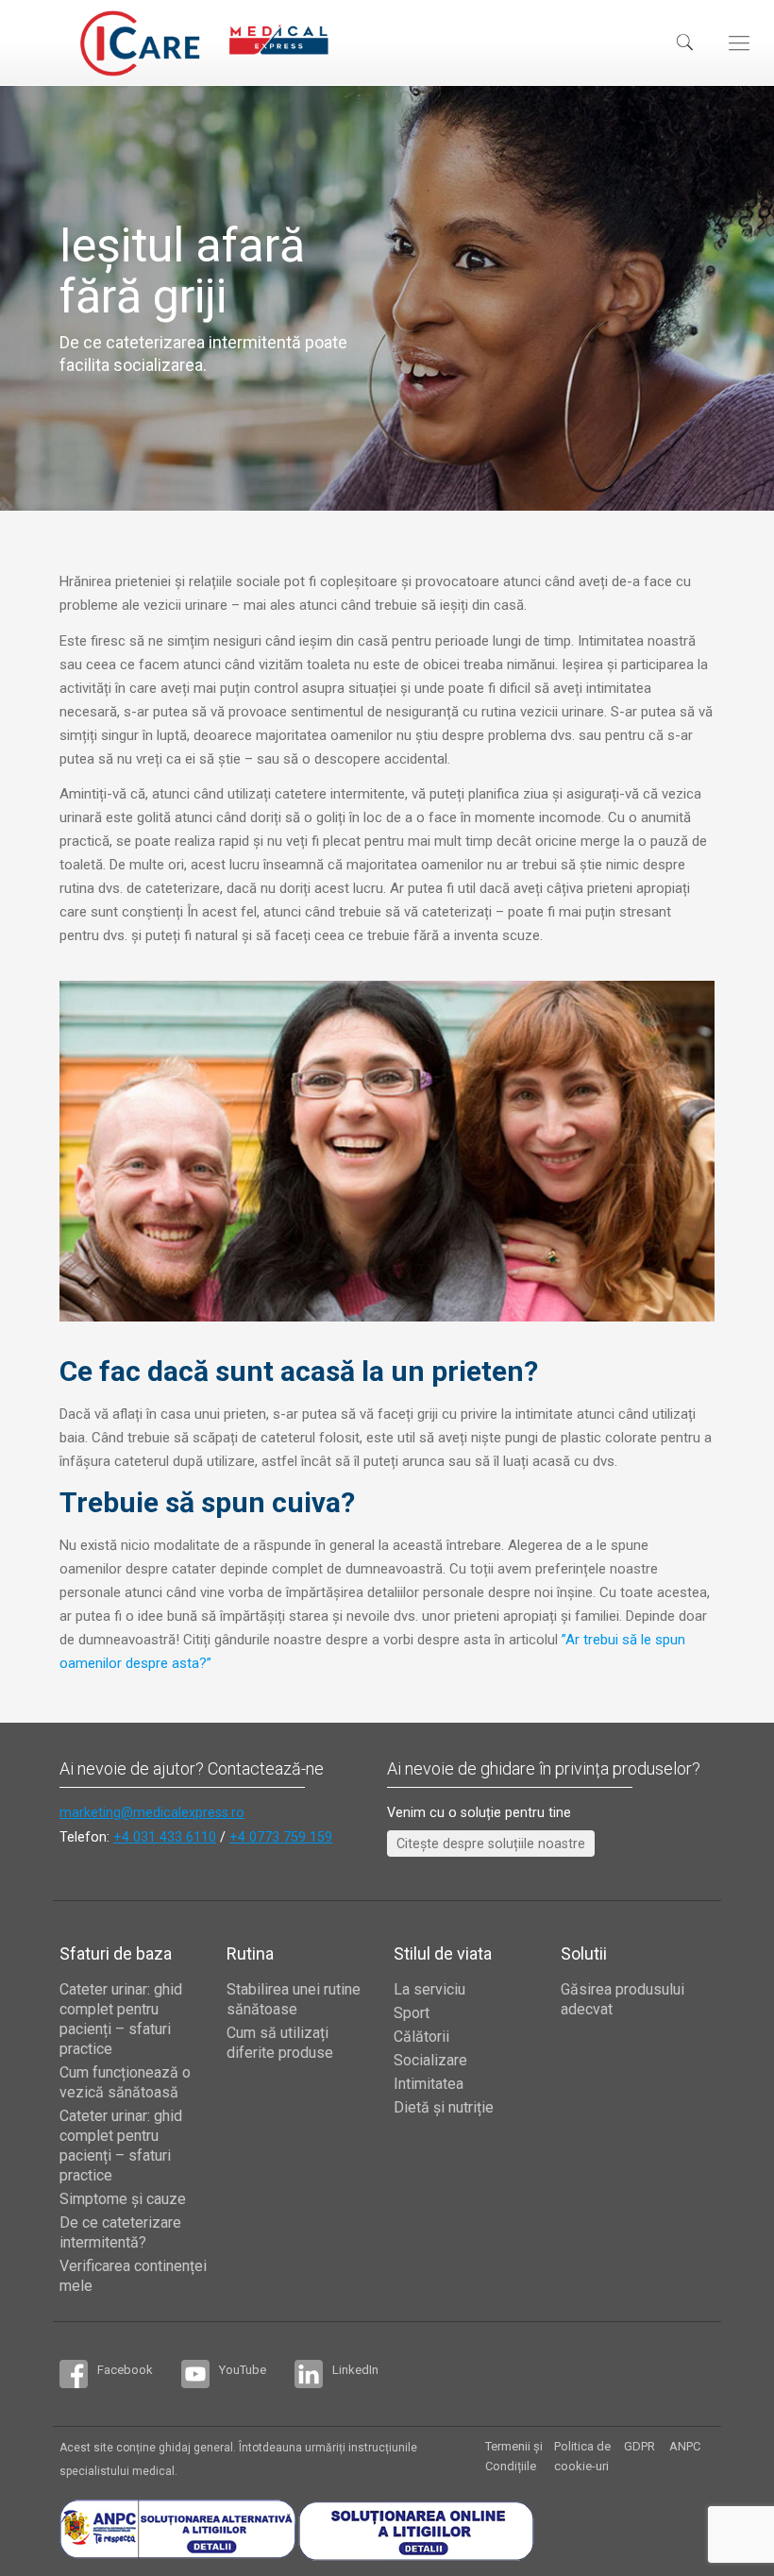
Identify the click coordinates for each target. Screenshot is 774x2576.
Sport (412, 2013)
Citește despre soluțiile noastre (491, 1844)
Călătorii (421, 2037)
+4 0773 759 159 (281, 1837)
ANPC (685, 2446)
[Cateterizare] (140, 42)
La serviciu (429, 1989)
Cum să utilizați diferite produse (280, 2043)
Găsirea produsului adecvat (623, 1999)
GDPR (639, 2446)
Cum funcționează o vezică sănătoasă (125, 2082)
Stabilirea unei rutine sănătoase (294, 1999)
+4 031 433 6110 (165, 1837)
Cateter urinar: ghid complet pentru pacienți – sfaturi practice (121, 2019)
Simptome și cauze (123, 2199)
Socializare (430, 2060)
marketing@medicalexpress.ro (152, 1812)
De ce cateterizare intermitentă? (120, 2232)
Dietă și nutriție (444, 2107)
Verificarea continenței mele (133, 2276)
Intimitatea (429, 2084)
